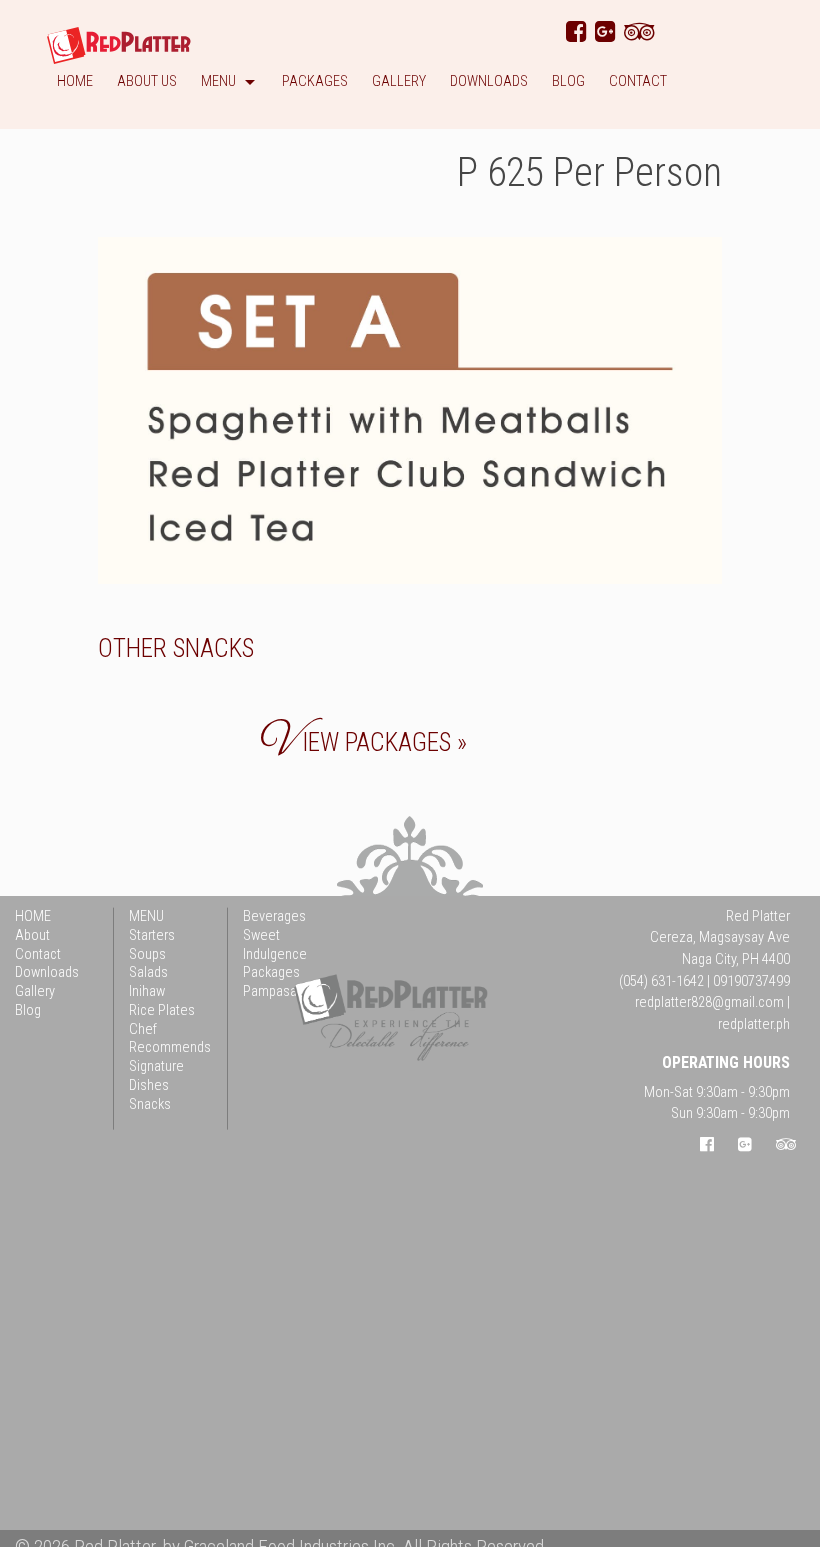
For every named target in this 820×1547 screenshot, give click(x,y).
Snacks (213, 648)
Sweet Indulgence (275, 945)
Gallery (399, 82)
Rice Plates (162, 1010)
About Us (147, 82)
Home (75, 82)
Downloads (489, 82)
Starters (152, 935)
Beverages (274, 916)
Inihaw (147, 991)
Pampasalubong (289, 991)
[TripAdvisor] (639, 32)
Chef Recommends (170, 1038)
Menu (218, 82)
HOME (33, 916)
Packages (315, 82)
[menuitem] (75, 85)
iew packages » (364, 742)
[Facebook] (576, 32)
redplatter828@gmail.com (709, 1002)
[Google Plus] (605, 32)
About (32, 935)
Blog (568, 82)
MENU (146, 916)
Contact (638, 82)
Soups (147, 953)
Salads (148, 972)
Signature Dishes (156, 1076)
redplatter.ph (754, 1024)
